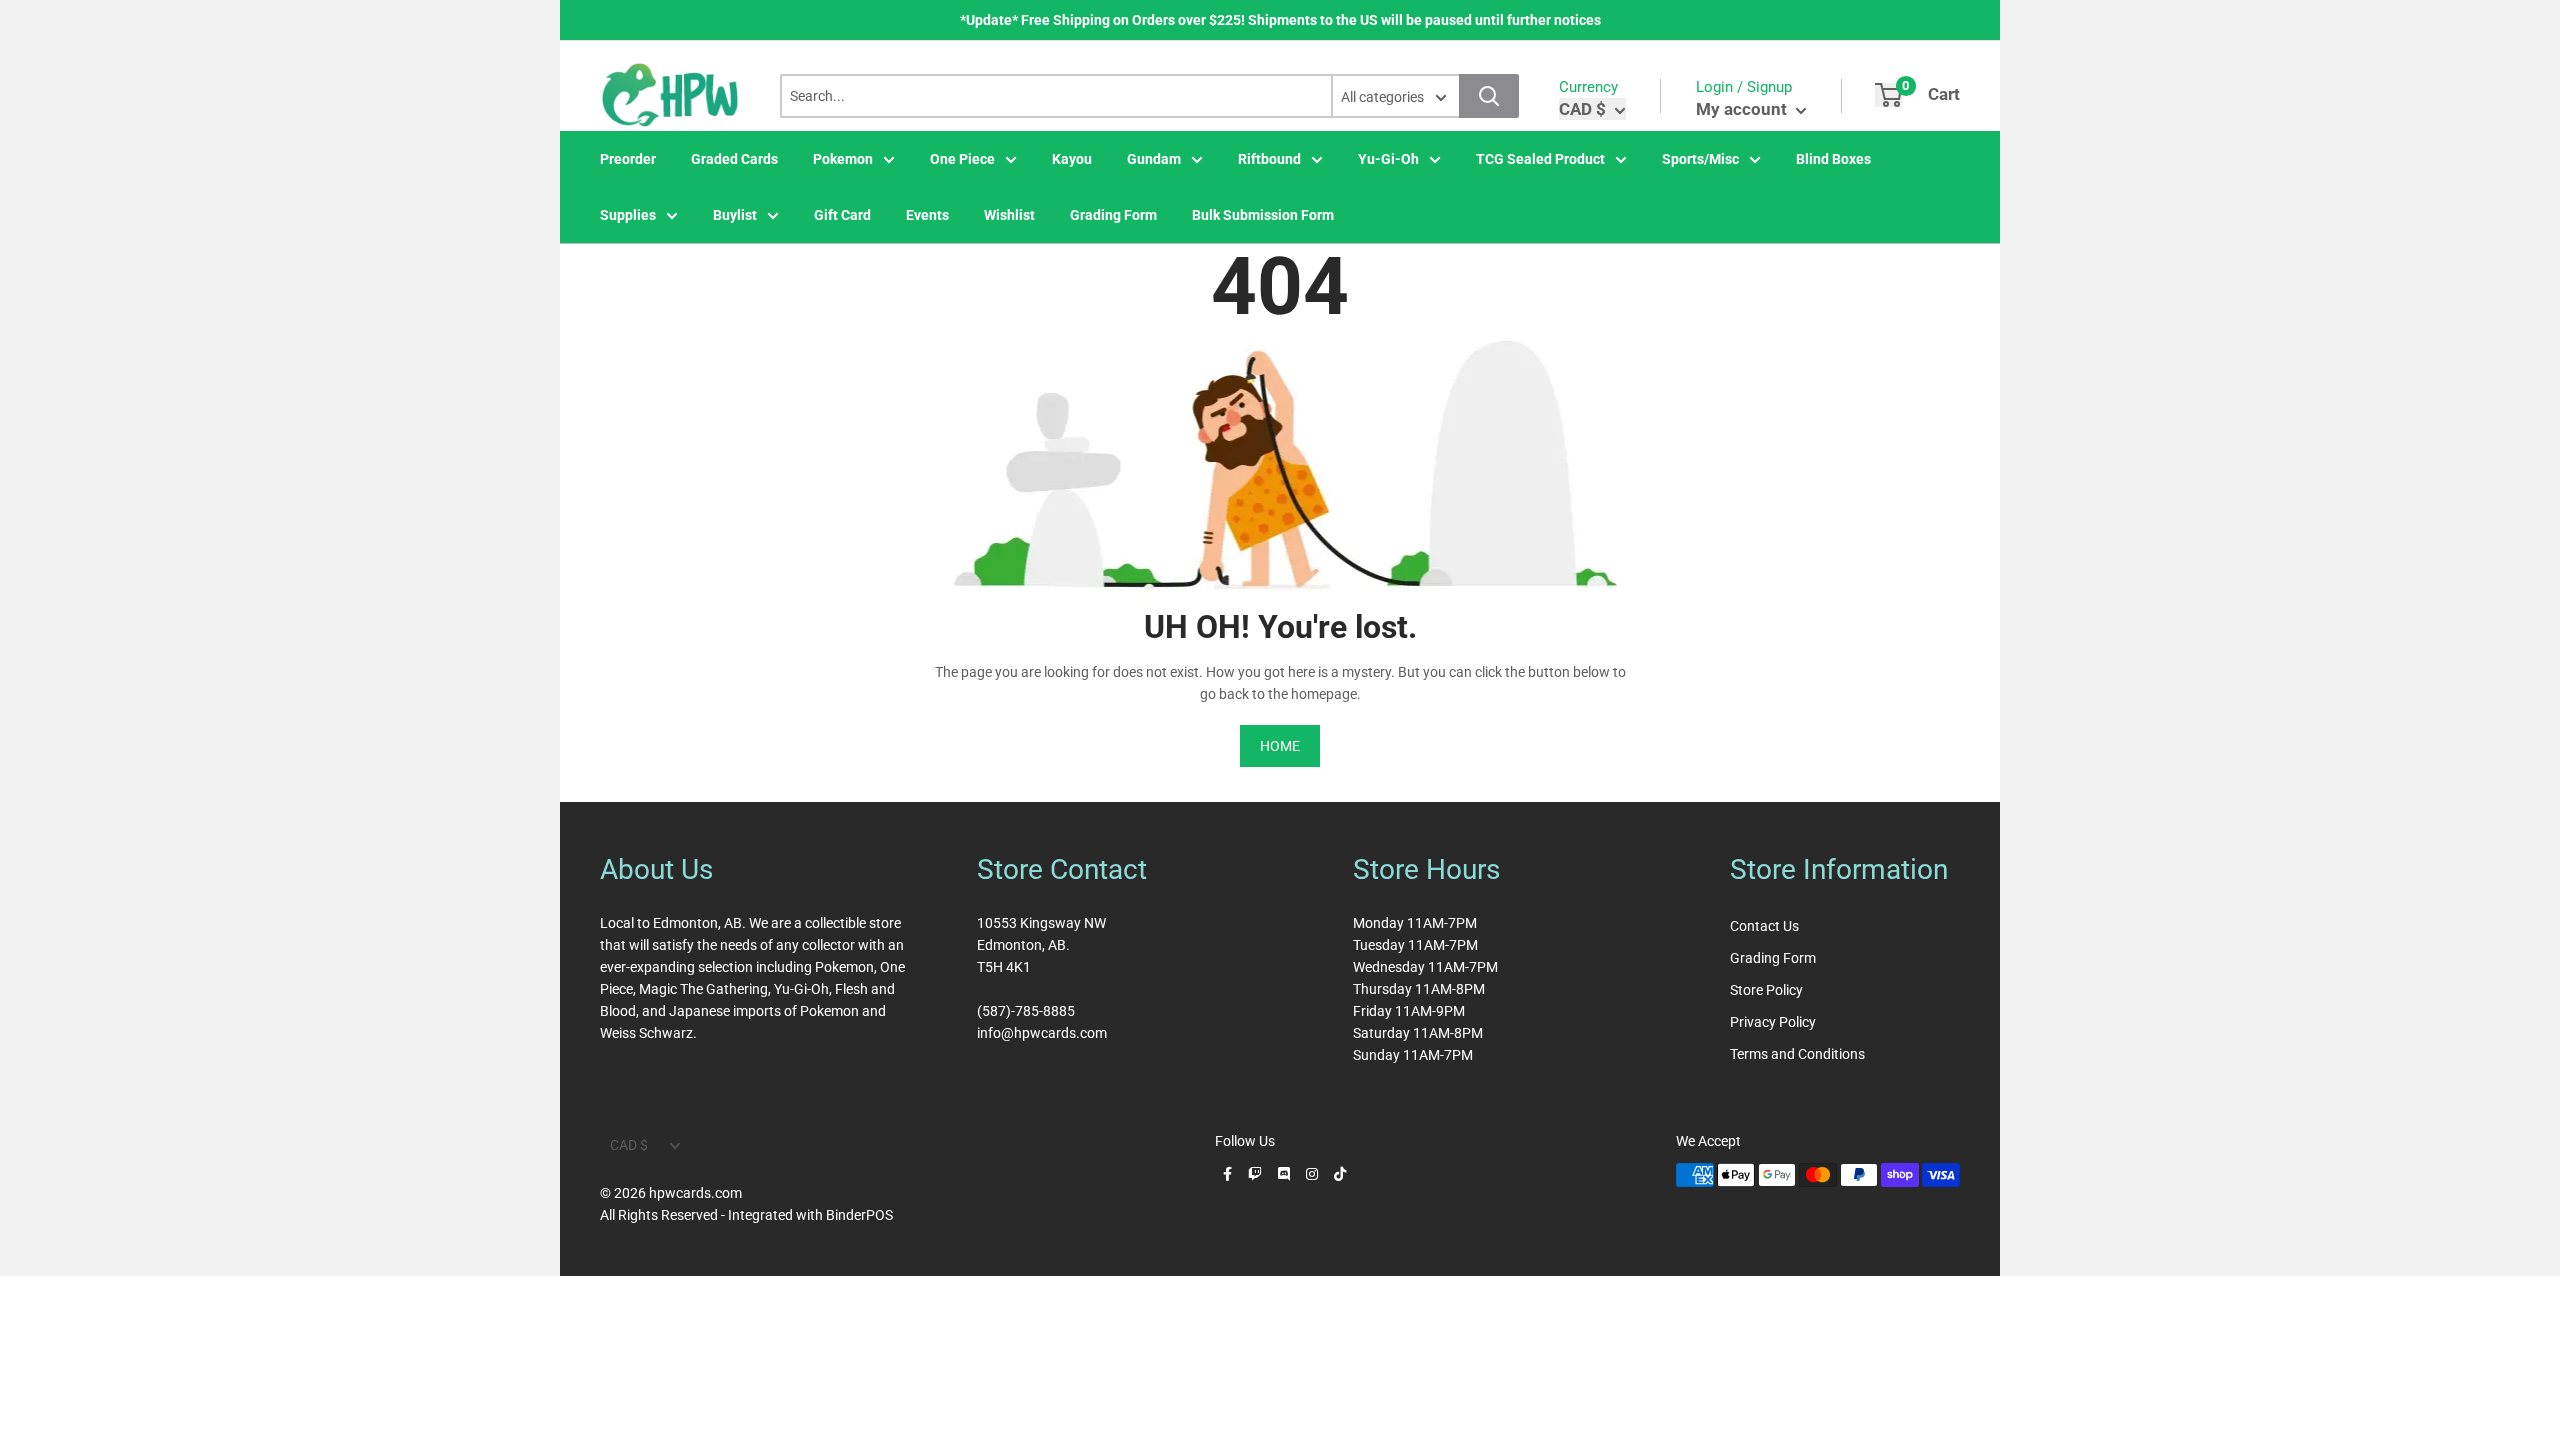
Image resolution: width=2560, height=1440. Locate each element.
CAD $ (629, 1145)
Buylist (735, 215)
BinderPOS (859, 1215)
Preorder (628, 159)
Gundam (1154, 159)
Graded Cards (734, 159)
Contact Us (1764, 926)
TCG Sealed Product (1540, 159)
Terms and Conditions (1797, 1054)
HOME (1280, 746)
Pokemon (843, 159)
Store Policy (1766, 990)
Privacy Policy (1773, 1022)
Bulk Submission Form (1263, 215)
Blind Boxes (1833, 159)
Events (927, 215)
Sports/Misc (1700, 159)
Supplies (628, 215)
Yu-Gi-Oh (1388, 159)
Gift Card (842, 215)
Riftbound (1269, 159)
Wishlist (1009, 215)
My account (1743, 109)
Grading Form (1113, 215)
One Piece (962, 159)
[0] (1888, 95)
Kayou (1072, 159)
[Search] (1489, 96)
